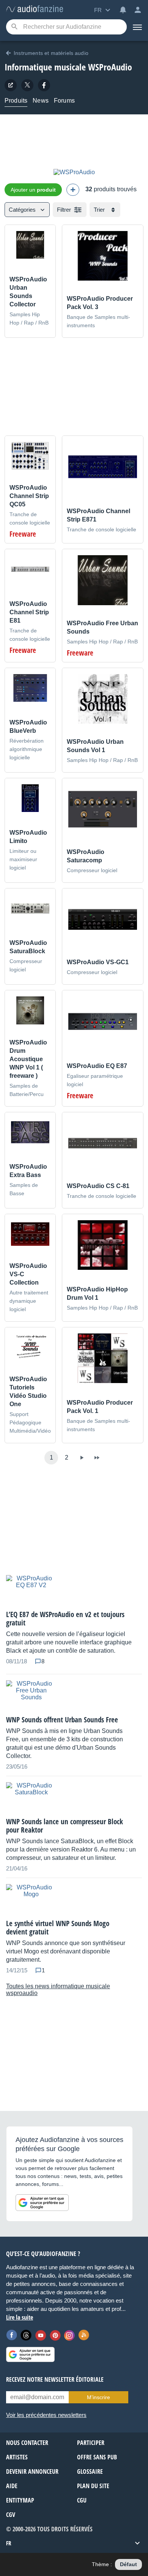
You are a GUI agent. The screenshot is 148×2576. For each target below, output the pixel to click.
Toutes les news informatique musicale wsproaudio (58, 1990)
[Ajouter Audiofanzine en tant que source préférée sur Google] (42, 2203)
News (41, 101)
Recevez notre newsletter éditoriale (55, 2379)
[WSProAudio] (74, 172)
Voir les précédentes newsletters (46, 2415)
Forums (64, 101)
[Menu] (137, 27)
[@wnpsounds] (27, 85)
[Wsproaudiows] (44, 85)
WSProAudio (110, 67)
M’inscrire (98, 2397)
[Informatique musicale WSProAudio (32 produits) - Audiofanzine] (35, 9)
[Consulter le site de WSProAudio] (11, 85)
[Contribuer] (73, 190)
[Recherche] (14, 27)
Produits (16, 101)
